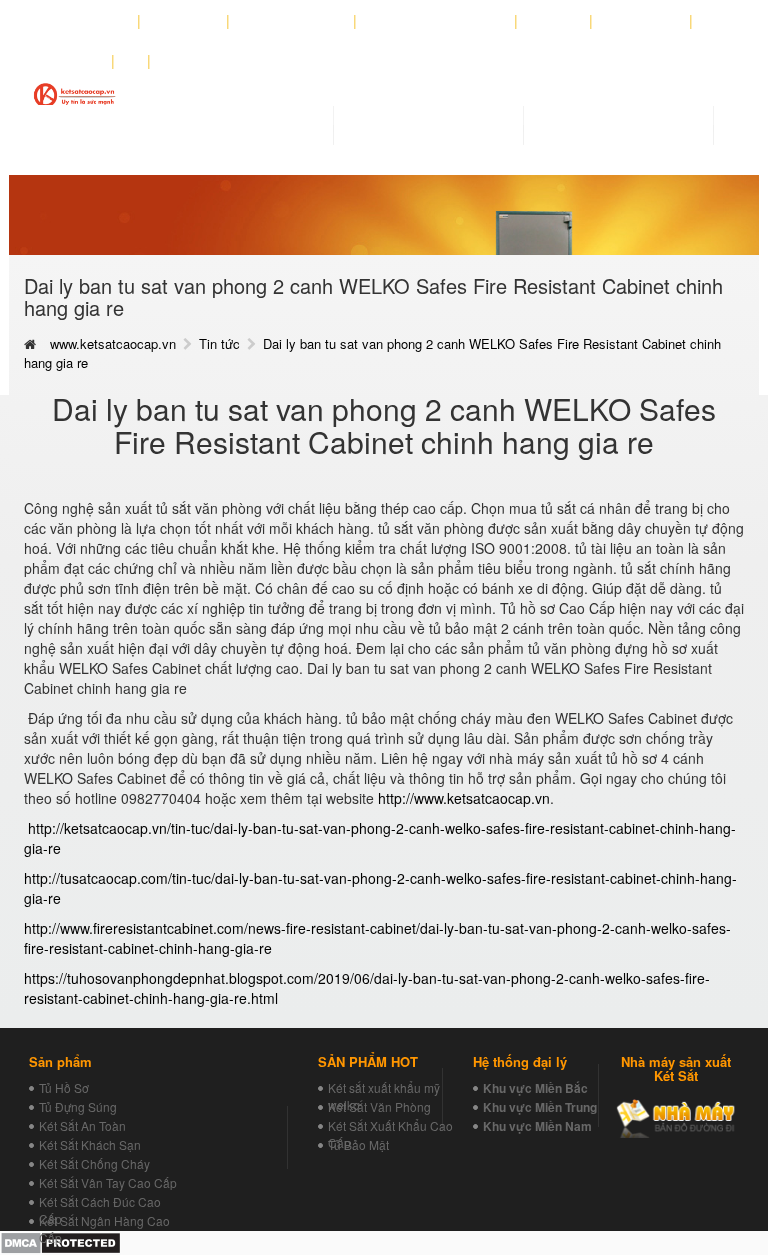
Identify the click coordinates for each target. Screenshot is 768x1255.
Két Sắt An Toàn (82, 1125)
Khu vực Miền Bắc (535, 1088)
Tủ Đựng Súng (78, 1106)
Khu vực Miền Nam (537, 1126)
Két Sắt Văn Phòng (379, 1106)
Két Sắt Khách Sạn (90, 1144)
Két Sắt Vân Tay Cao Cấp (108, 1182)
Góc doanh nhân (292, 21)
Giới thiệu (184, 21)
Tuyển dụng (641, 21)
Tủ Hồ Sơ (64, 1087)
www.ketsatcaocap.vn (113, 343)
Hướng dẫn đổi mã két (436, 21)
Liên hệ (75, 61)
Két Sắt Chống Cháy (94, 1163)
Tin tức (219, 343)
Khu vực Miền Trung (540, 1107)
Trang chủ (94, 21)
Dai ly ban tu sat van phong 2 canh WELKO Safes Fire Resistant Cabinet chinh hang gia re (372, 353)
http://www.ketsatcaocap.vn (464, 798)
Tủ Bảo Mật (358, 1144)
